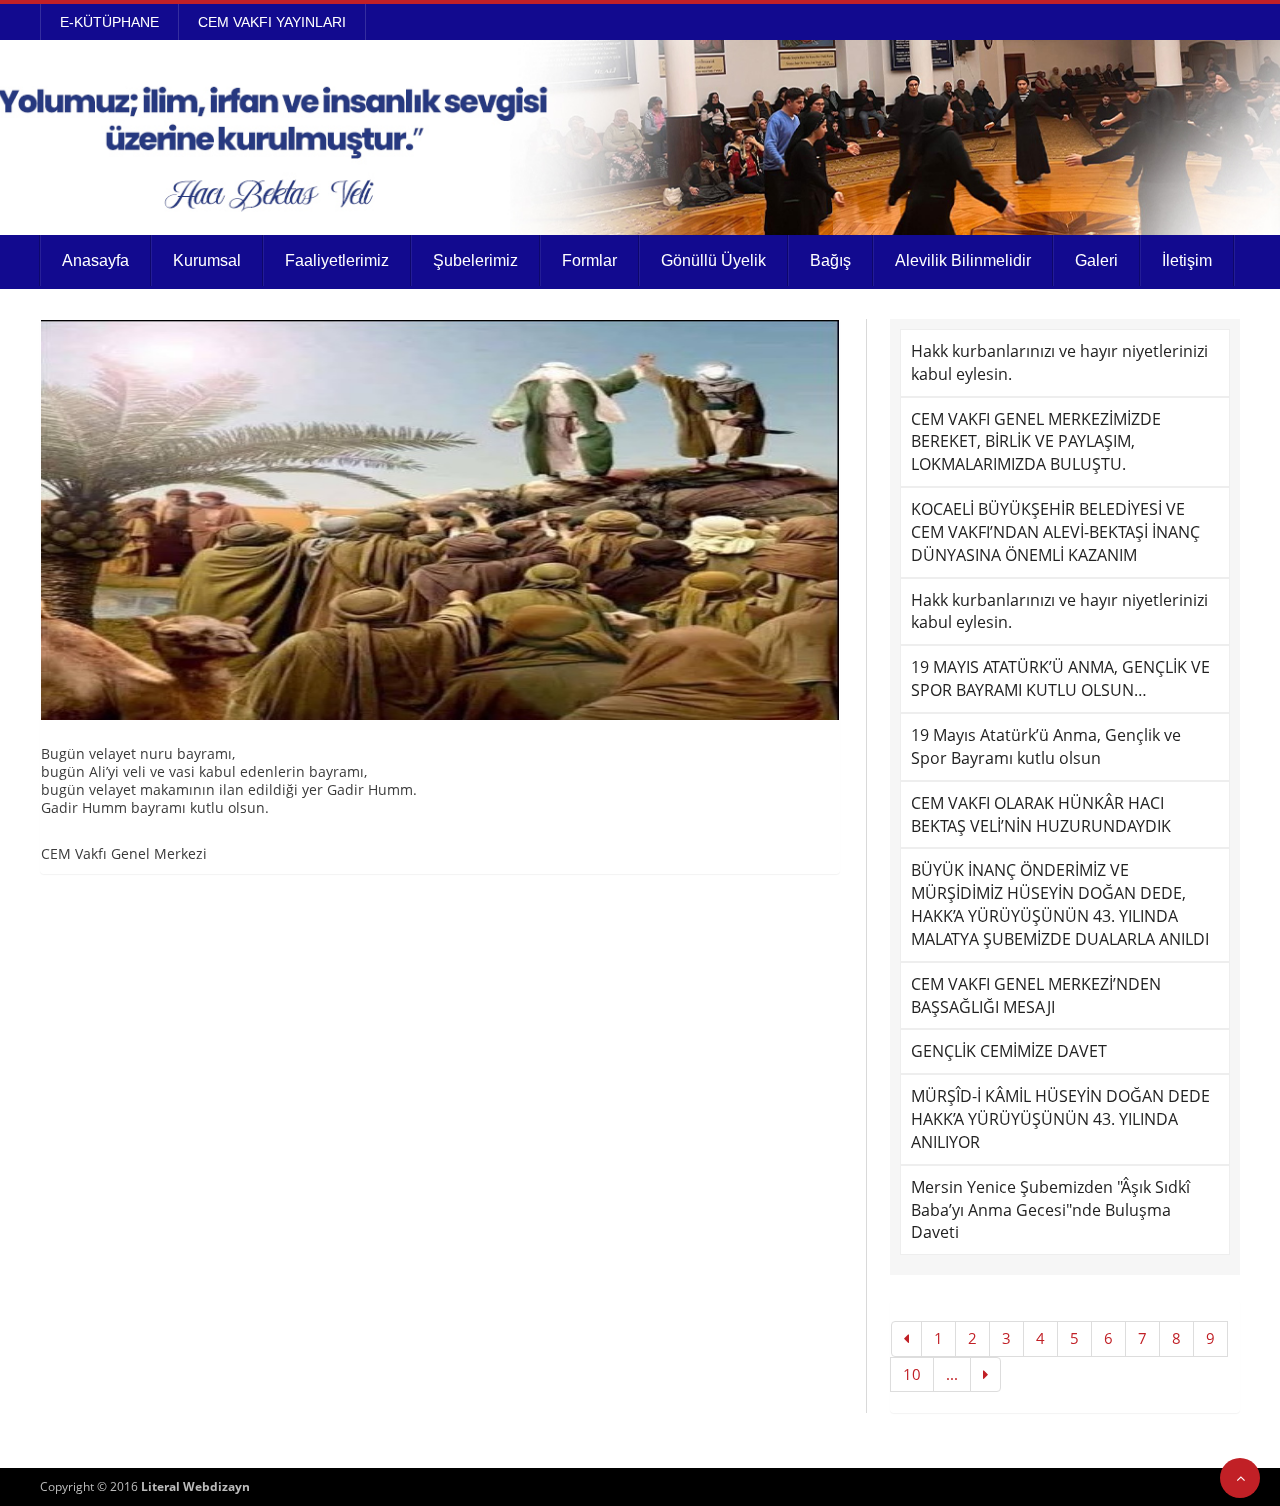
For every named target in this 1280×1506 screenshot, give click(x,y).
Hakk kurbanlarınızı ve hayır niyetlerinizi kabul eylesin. (1059, 362)
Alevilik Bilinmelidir (963, 260)
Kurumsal (207, 260)
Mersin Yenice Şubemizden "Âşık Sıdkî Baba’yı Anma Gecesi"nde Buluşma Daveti (1050, 1210)
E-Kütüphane (109, 22)
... (952, 1374)
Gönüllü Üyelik (713, 260)
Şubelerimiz (475, 260)
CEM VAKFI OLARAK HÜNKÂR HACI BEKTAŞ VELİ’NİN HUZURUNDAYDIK (1041, 814)
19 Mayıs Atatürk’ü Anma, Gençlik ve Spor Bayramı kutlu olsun (1046, 746)
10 (912, 1374)
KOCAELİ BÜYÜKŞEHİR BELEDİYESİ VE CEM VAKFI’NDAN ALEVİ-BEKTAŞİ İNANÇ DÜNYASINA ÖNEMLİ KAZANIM (1055, 532)
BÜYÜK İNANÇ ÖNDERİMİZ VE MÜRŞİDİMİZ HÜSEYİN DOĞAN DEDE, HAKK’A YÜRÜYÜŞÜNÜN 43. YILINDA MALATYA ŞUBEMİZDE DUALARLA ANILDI (1060, 904)
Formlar (589, 260)
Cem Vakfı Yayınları (272, 22)
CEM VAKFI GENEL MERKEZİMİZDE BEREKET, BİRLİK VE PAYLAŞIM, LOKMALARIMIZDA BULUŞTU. (1036, 442)
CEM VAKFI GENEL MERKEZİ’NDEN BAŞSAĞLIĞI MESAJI (1036, 995)
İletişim (1187, 260)
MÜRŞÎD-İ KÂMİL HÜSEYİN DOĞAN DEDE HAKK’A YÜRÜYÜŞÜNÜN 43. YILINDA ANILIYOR (1060, 1119)
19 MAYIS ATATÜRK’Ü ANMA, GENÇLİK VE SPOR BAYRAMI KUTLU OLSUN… (1060, 678)
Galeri (1096, 260)
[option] (440, 520)
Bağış (830, 260)
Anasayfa (95, 260)
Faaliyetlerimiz (337, 260)
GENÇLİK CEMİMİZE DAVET (1009, 1051)
